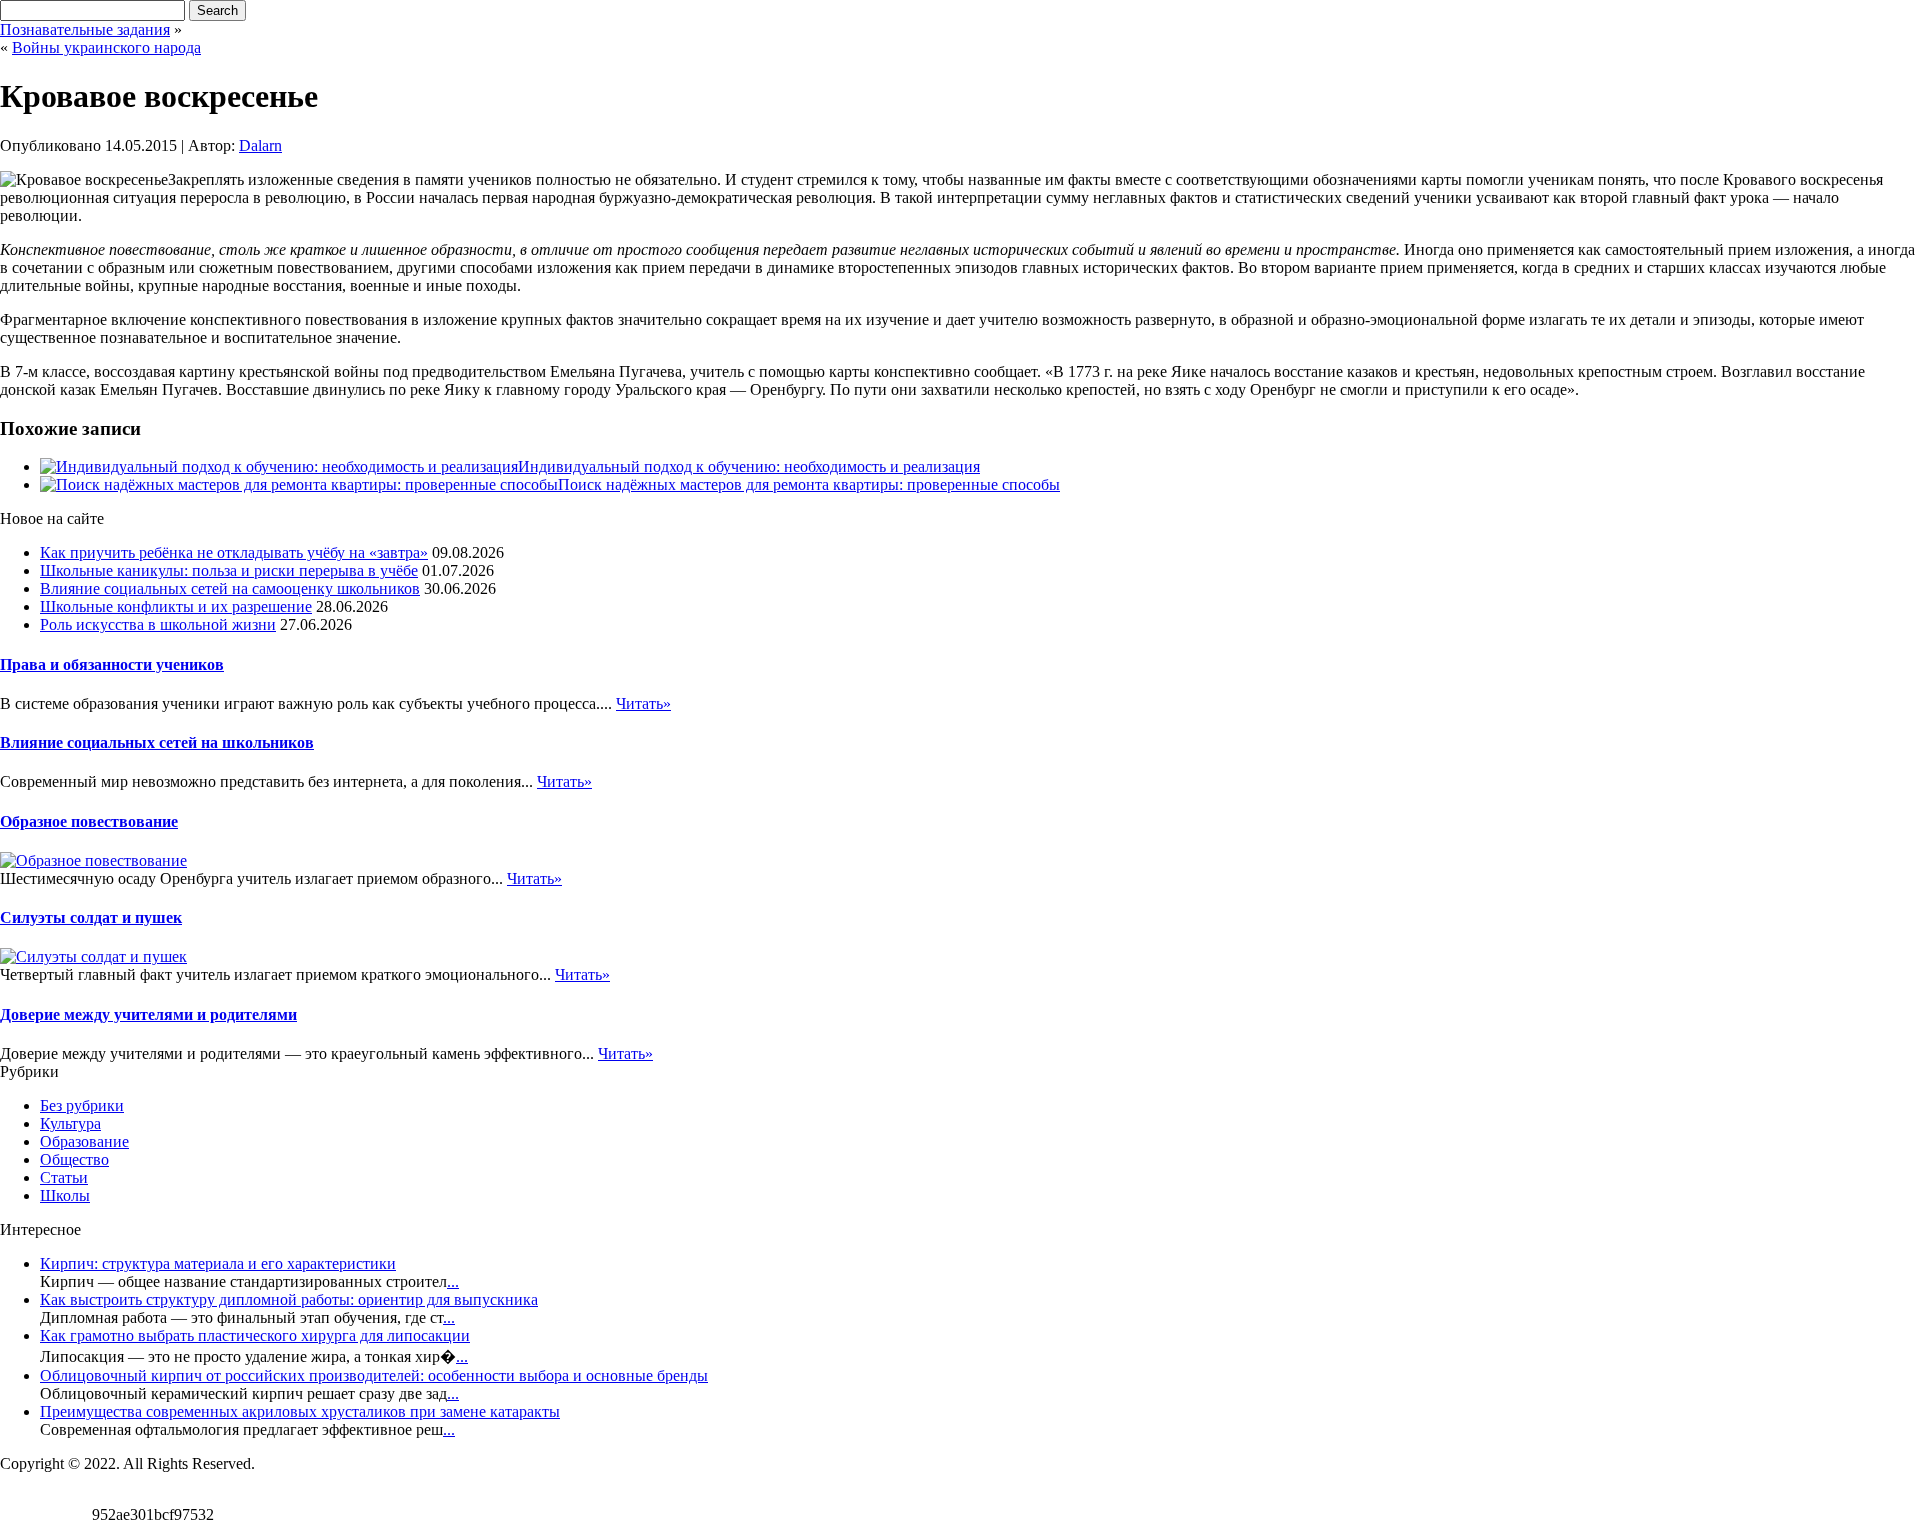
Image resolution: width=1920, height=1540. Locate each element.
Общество (74, 1159)
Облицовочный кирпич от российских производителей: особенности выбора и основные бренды (374, 1375)
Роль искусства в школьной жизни (158, 624)
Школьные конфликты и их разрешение (176, 606)
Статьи (64, 1177)
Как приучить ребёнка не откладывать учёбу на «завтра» (234, 552)
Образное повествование (89, 821)
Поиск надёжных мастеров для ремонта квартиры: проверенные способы (809, 484)
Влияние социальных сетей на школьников (157, 742)
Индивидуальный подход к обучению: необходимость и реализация (749, 466)
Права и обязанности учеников (112, 664)
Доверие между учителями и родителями (148, 1014)
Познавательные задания (85, 29)
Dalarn (260, 145)
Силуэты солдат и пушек (91, 917)
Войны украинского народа (106, 47)
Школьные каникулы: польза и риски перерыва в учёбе (229, 570)
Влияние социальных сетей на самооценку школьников (230, 588)
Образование (84, 1141)
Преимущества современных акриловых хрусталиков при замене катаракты (300, 1411)
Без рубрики (82, 1105)
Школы (65, 1195)
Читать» (643, 703)
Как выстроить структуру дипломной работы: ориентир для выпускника (289, 1299)
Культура (70, 1123)
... (453, 1281)
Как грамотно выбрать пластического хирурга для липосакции (255, 1335)
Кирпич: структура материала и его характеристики (218, 1263)
